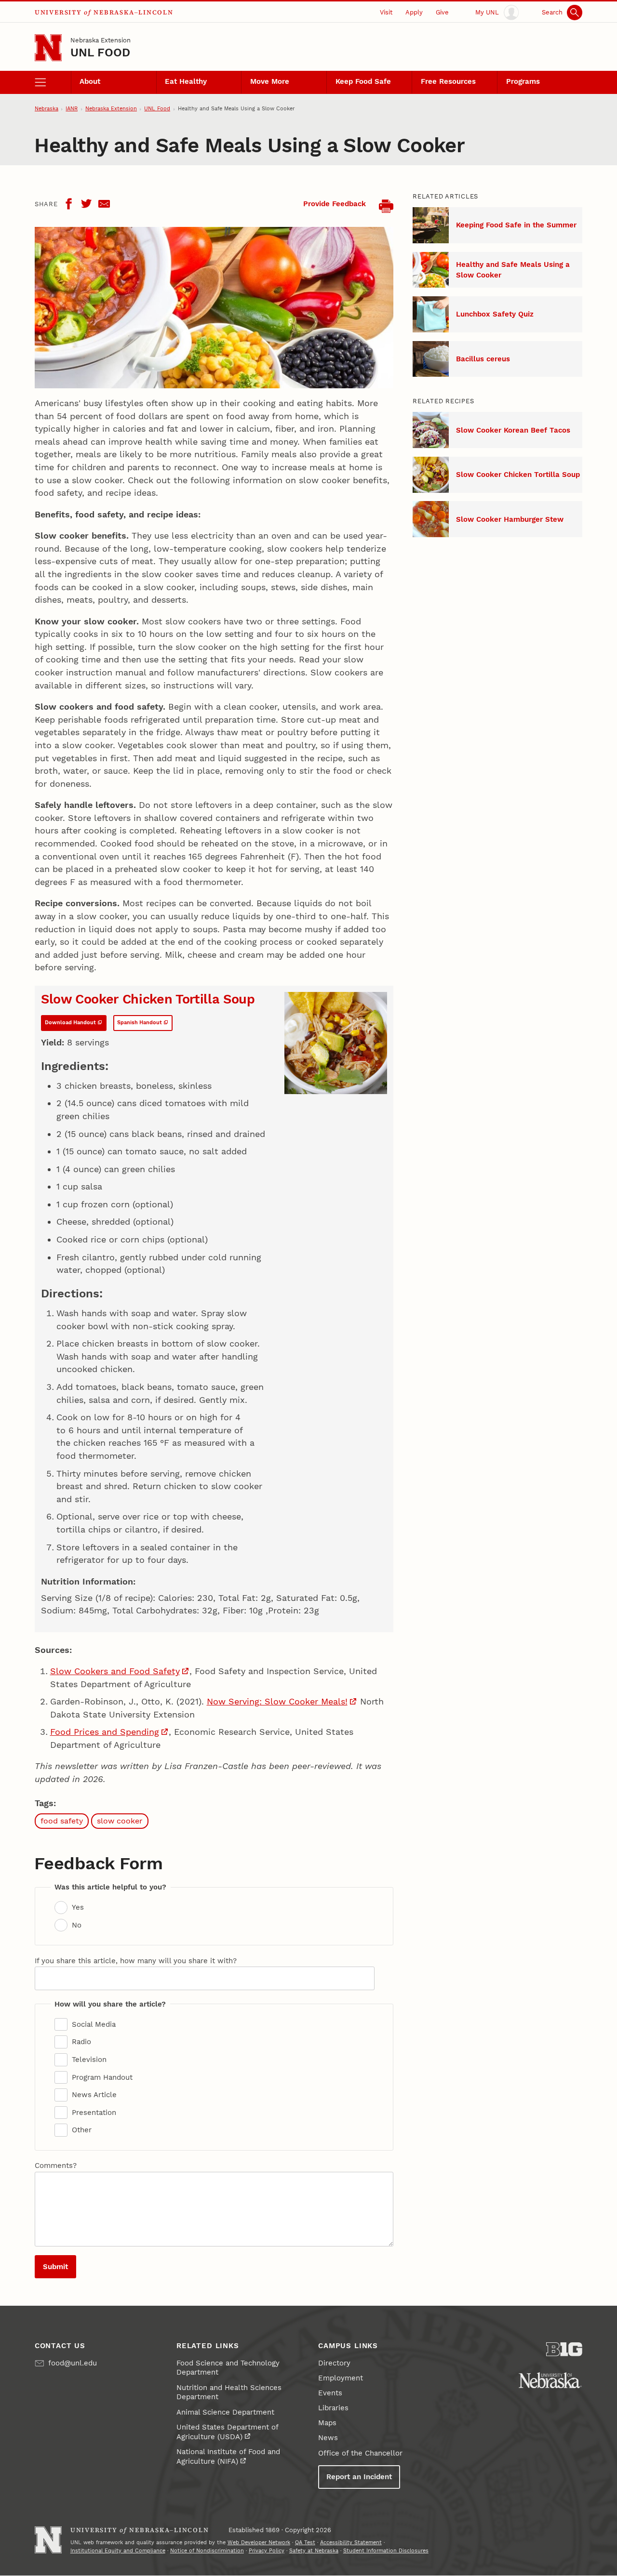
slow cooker (120, 1821)
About (90, 81)
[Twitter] (86, 204)
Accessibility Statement (351, 2543)
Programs (523, 81)
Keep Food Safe (363, 81)
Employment (341, 2378)
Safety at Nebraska (314, 2551)
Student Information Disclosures (386, 2551)
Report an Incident (359, 2477)
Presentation (94, 2113)
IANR (72, 109)
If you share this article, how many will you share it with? (136, 1961)
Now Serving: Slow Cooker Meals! (277, 1701)
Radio (81, 2042)
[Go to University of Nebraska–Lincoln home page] (48, 48)
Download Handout (70, 1023)
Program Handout (102, 2077)
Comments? (56, 2166)
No (76, 1925)
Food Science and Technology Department (228, 2368)
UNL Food (101, 53)
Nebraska (47, 109)
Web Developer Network (259, 2543)
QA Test (305, 2543)
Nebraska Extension (101, 40)
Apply (414, 12)
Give (442, 12)
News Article (94, 2095)
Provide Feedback (335, 204)
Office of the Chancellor (360, 2453)
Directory (334, 2363)
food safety (62, 1821)
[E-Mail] (104, 204)
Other (81, 2130)
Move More (270, 81)
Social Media (94, 2024)
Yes (78, 1907)
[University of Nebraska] (550, 2380)
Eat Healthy (186, 81)
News (328, 2438)
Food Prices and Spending (105, 1732)
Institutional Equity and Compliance (118, 2551)
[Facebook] (68, 204)
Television (89, 2060)
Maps (327, 2423)
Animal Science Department (225, 2412)
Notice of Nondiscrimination (207, 2551)
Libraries (333, 2408)
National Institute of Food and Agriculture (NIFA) (228, 2457)
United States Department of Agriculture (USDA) (227, 2432)
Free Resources (448, 81)
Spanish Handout (140, 1023)
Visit (386, 12)
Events (330, 2393)
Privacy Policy (267, 2551)
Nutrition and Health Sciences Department (229, 2392)
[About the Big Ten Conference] (564, 2349)
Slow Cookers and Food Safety (115, 1671)
